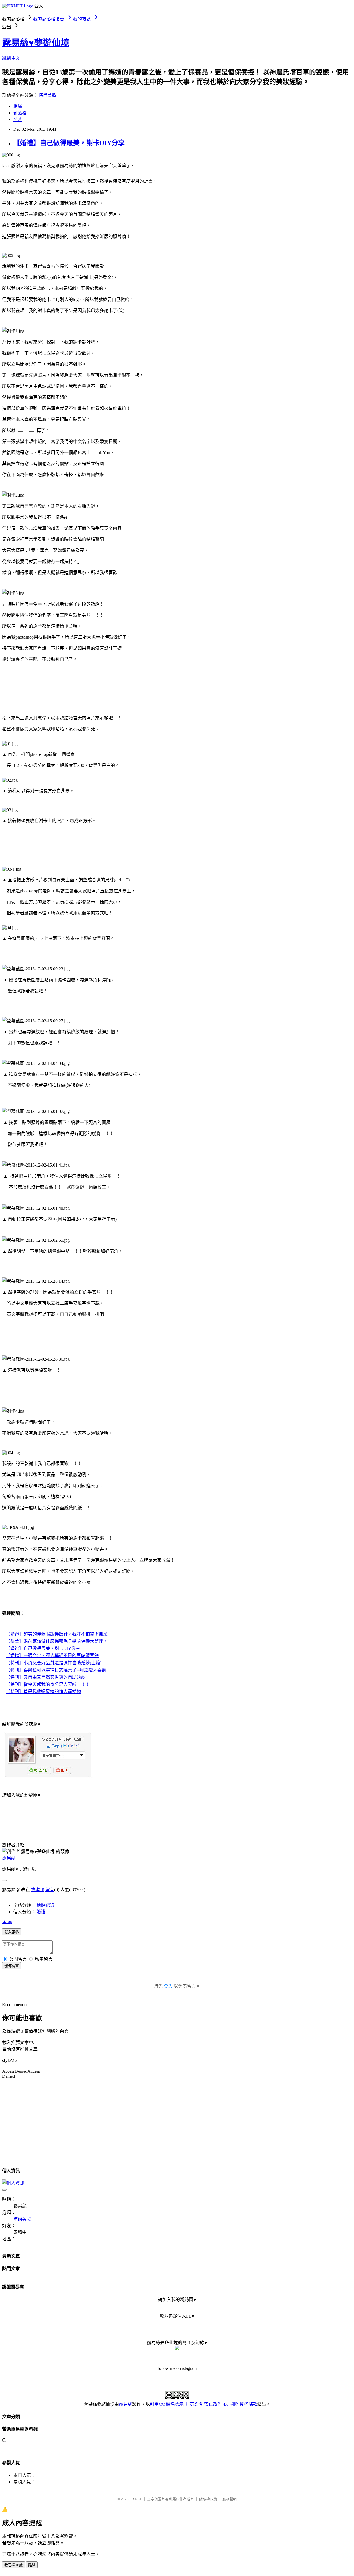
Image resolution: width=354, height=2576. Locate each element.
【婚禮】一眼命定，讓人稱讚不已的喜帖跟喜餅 (52, 1656)
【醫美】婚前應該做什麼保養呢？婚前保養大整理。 (57, 1641)
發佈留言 (12, 1966)
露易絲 (9, 1858)
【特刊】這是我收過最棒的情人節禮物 (43, 1691)
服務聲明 (230, 2499)
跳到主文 (11, 58)
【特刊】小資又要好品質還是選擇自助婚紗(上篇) (54, 1663)
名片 (18, 120)
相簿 (18, 106)
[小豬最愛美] (177, 2348)
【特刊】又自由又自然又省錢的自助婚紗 (46, 1677)
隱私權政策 (208, 2499)
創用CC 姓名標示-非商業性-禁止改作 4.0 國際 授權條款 (204, 2404)
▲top (7, 1921)
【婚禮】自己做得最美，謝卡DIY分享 (69, 143)
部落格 (20, 113)
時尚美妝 (48, 95)
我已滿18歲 (14, 2565)
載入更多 (12, 1932)
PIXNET (136, 2499)
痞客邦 (38, 1890)
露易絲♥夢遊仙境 (36, 43)
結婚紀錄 (45, 1905)
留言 (50, 1890)
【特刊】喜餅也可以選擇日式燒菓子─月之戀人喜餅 (56, 1670)
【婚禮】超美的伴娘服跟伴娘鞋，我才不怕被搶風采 (57, 1634)
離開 (32, 2565)
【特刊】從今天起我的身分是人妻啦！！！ (48, 1684)
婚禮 (41, 1912)
